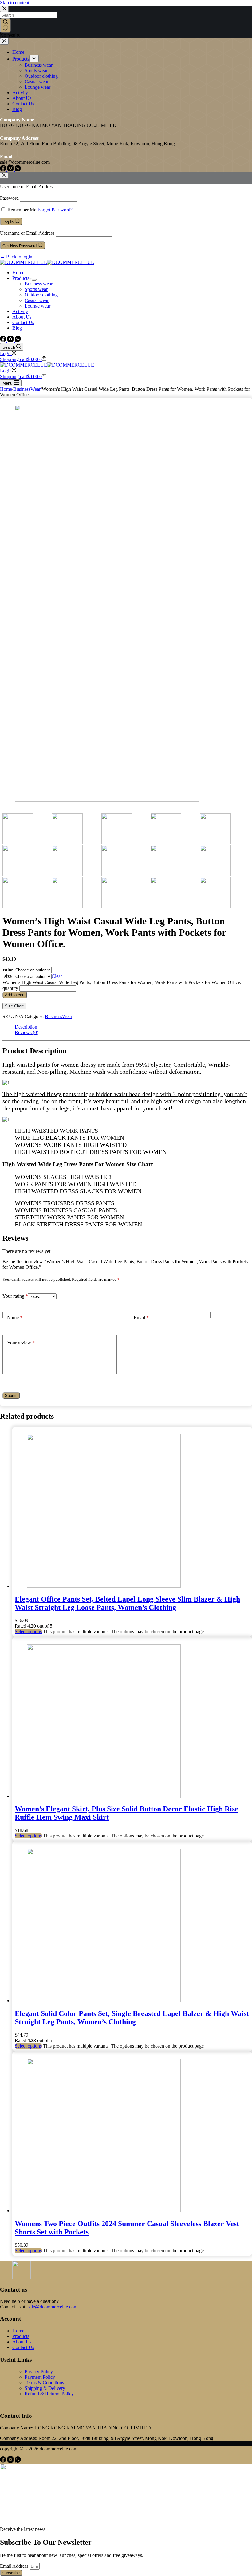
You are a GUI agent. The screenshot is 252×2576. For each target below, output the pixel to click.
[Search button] (5, 25)
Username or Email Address (27, 187)
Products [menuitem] (21, 59)
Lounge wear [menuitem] (37, 87)
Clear (57, 976)
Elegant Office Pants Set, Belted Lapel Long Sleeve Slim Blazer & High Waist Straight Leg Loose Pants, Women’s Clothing (127, 1603)
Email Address (15, 2566)
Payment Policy (40, 2377)
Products (21, 2336)
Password (9, 198)
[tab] (132, 1027)
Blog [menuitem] (17, 109)
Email (141, 1317)
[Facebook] (4, 169)
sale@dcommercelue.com (53, 2307)
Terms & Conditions (44, 2383)
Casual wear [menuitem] (37, 82)
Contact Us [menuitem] (23, 104)
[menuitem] (34, 59)
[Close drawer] (4, 41)
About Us (22, 2342)
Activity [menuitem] (20, 93)
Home (18, 2331)
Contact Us (23, 2347)
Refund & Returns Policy (49, 2394)
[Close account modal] (4, 176)
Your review (21, 1343)
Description (26, 1027)
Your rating (15, 1296)
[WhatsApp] (18, 169)
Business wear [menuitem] (39, 65)
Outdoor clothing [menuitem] (41, 76)
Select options (28, 1631)
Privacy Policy (39, 2372)
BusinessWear (59, 1016)
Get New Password (20, 246)
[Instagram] (11, 169)
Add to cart (15, 995)
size (8, 976)
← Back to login (16, 257)
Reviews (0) (27, 1032)
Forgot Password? (55, 210)
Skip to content (15, 3)
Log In (9, 222)
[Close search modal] (4, 9)
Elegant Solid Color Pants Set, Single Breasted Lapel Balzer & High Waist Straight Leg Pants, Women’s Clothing (132, 2018)
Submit (11, 1396)
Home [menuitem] (18, 52)
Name (15, 1317)
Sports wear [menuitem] (36, 71)
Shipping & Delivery (45, 2388)
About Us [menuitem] (22, 98)
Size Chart (14, 1006)
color (8, 970)
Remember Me (22, 210)
